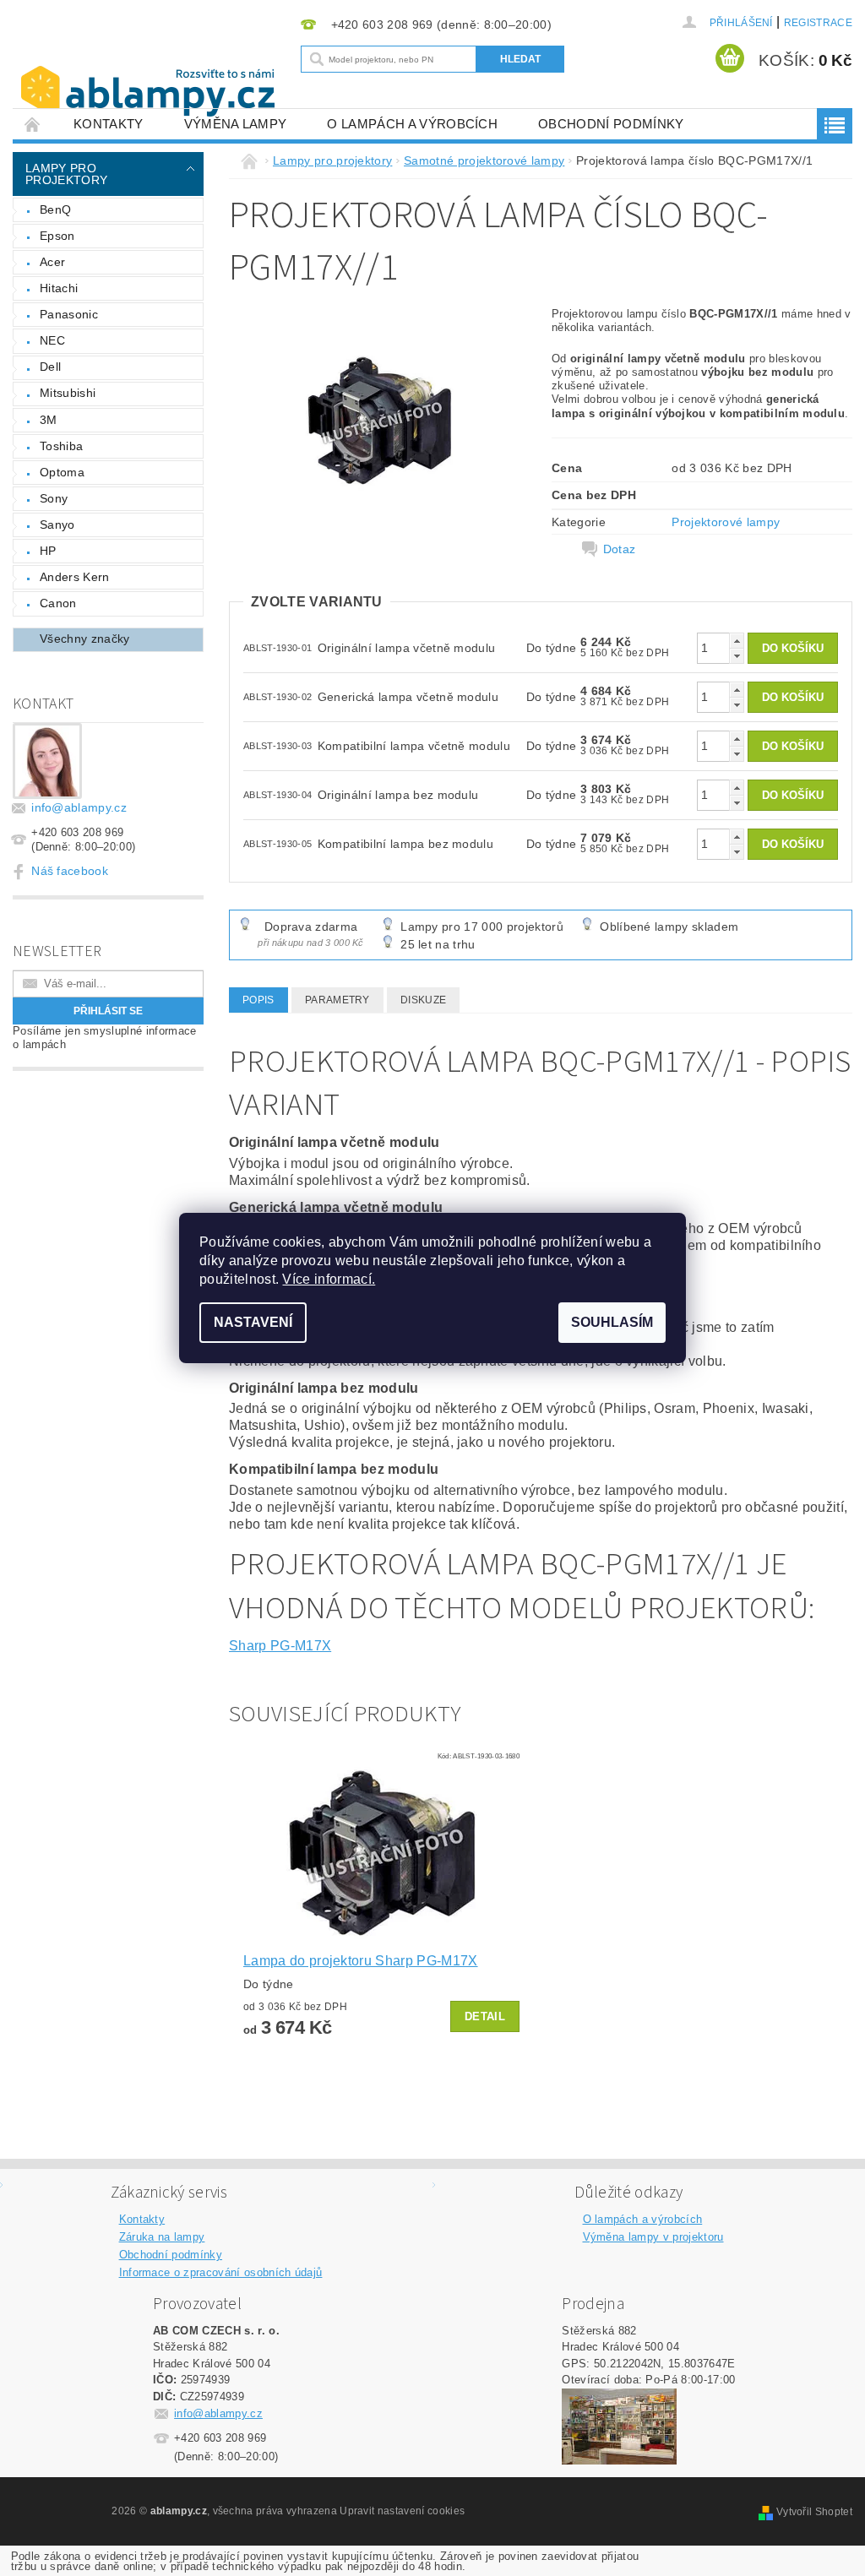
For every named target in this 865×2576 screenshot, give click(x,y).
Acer (52, 262)
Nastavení (253, 1322)
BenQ (55, 209)
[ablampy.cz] (152, 74)
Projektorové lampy (726, 522)
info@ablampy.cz (79, 807)
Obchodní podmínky (611, 124)
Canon (58, 603)
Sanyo (57, 524)
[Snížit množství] (737, 656)
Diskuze (423, 1000)
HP (48, 551)
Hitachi (59, 288)
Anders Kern (75, 577)
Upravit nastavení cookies (402, 2511)
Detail (485, 2016)
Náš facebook (70, 871)
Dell (50, 367)
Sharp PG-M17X (280, 1646)
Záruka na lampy (162, 2237)
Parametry (337, 1000)
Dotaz (620, 549)
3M (49, 420)
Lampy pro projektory (66, 174)
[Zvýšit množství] (737, 641)
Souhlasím (612, 1322)
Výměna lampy (236, 124)
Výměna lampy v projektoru (653, 2237)
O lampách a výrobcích (412, 124)
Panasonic (69, 314)
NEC (52, 340)
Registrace (818, 23)
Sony (54, 498)
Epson (57, 236)
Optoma (62, 472)
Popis (258, 1000)
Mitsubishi (68, 393)
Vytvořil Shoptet (814, 2512)
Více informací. (329, 1279)
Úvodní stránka (33, 124)
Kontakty (109, 124)
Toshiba (61, 446)
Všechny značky (84, 639)
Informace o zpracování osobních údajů (221, 2272)
